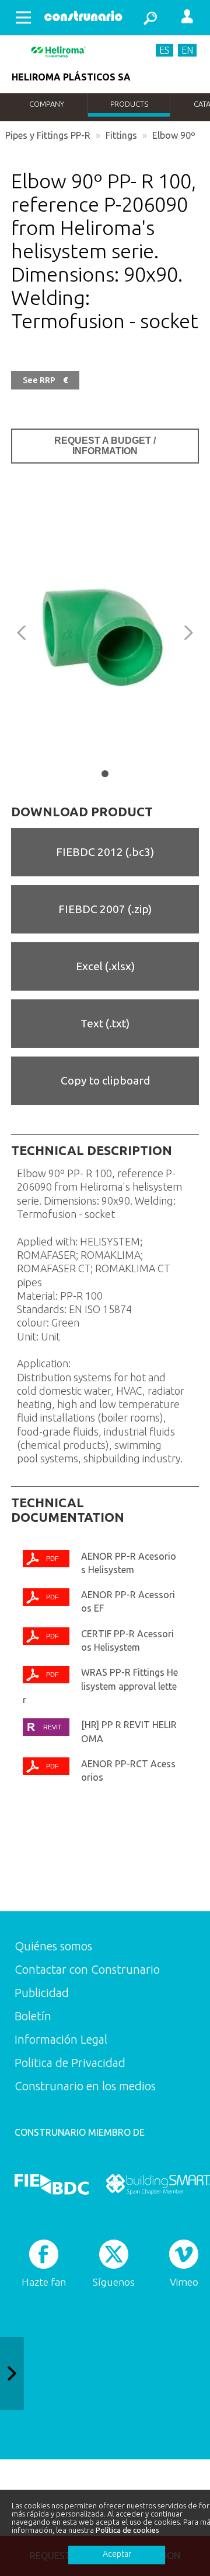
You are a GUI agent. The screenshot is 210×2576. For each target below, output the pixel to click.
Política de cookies (127, 2530)
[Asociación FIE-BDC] (52, 2184)
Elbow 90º (174, 135)
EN (187, 50)
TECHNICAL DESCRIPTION (92, 1150)
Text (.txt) (105, 1023)
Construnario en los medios (85, 2086)
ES (164, 50)
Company (47, 104)
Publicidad (42, 1993)
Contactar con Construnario (87, 1969)
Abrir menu (23, 17)
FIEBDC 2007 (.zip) (105, 909)
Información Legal (61, 2039)
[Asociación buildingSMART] (158, 2184)
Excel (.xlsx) (105, 966)
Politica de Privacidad (70, 2063)
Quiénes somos (53, 1946)
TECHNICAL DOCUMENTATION (68, 1510)
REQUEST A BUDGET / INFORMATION (105, 446)
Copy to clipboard (105, 1080)
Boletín (33, 2016)
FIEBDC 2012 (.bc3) (105, 852)
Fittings (121, 135)
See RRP (45, 380)
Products (129, 104)
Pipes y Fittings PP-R (48, 135)
